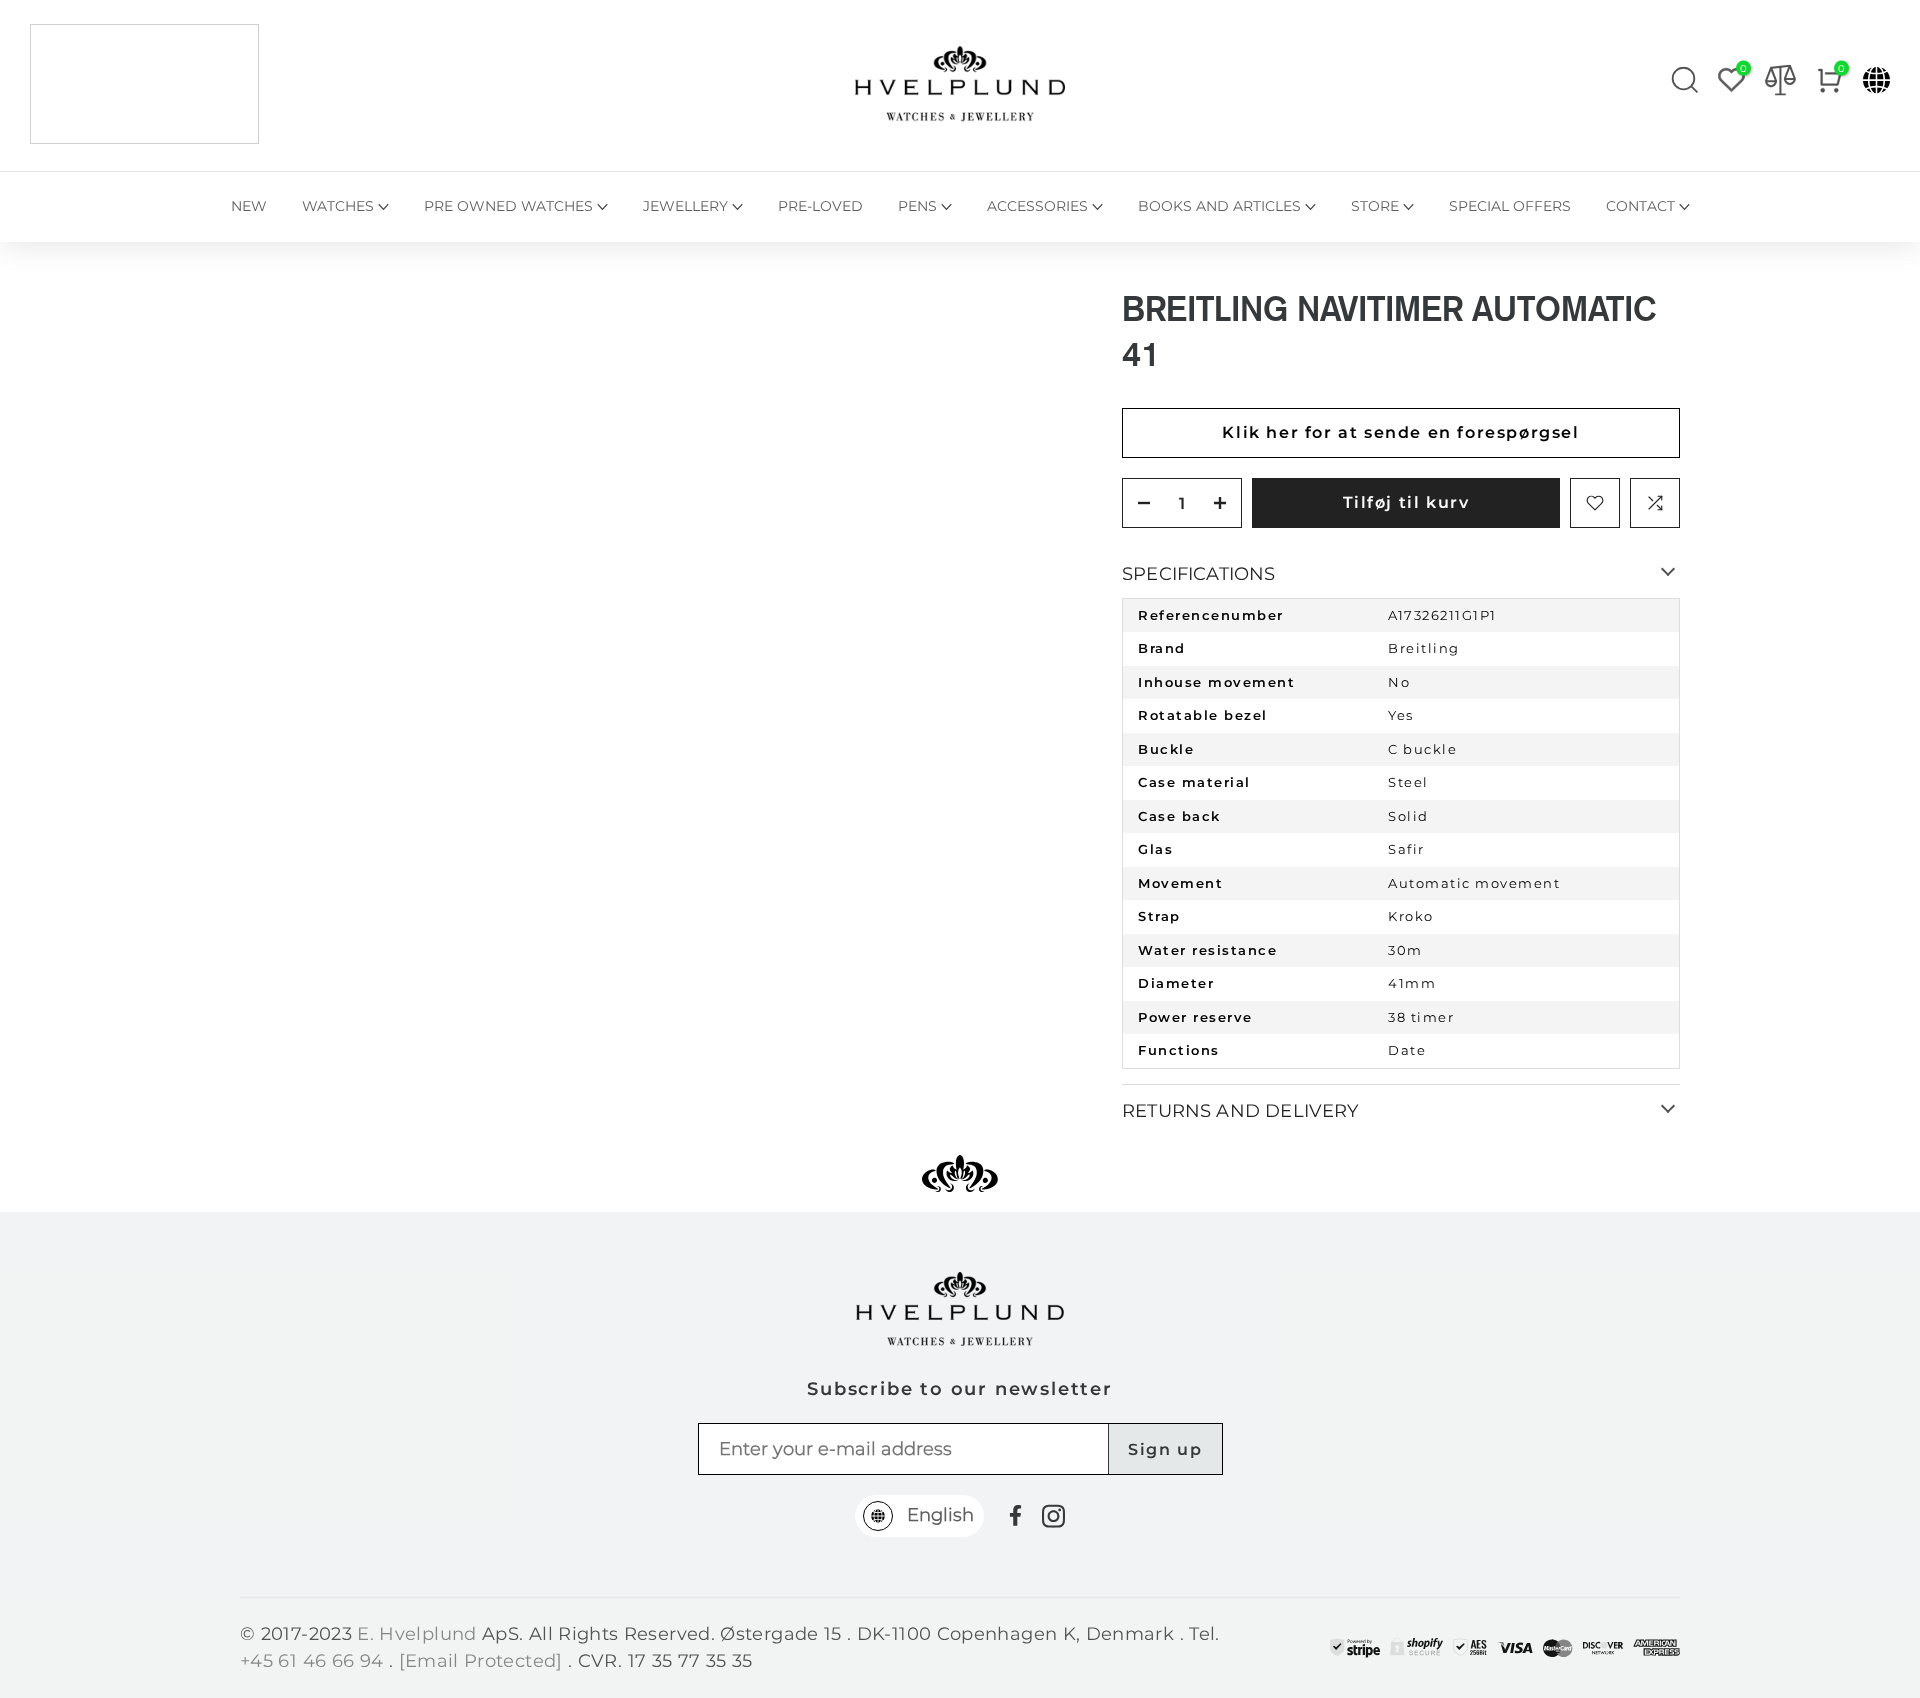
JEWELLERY (685, 206)
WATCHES (338, 206)
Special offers (1510, 206)
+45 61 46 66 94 (314, 1661)
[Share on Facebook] (1015, 1515)
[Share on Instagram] (1053, 1516)
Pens (917, 206)
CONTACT (1640, 206)
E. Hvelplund (416, 1634)
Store (1375, 206)
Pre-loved (820, 206)
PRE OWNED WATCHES (508, 206)
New (249, 206)
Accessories (1037, 206)
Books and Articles (1219, 206)
